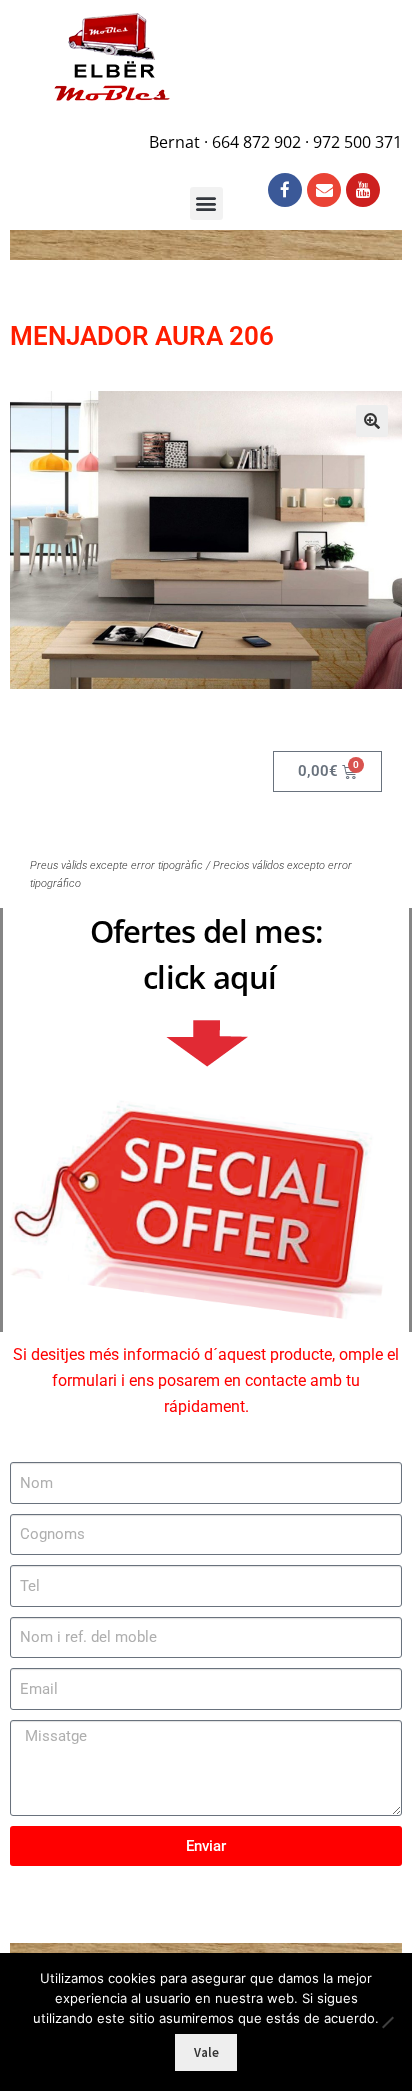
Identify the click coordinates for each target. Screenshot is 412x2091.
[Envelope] (324, 190)
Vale (206, 2052)
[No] (387, 2022)
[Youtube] (363, 190)
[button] (372, 421)
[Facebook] (285, 190)
